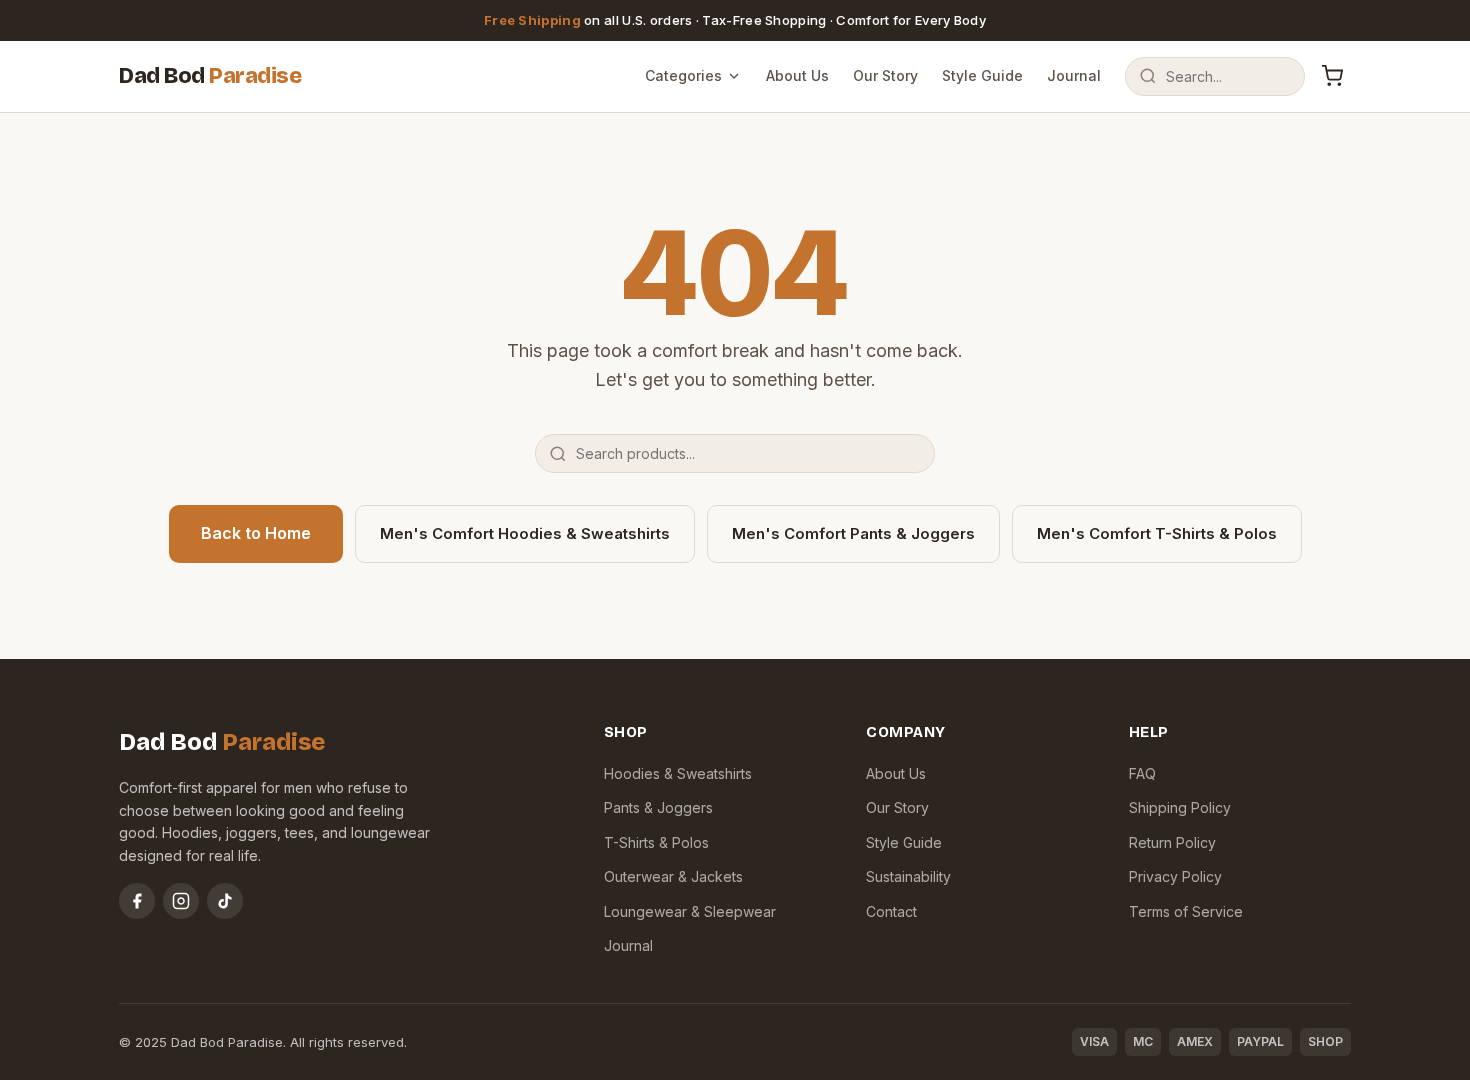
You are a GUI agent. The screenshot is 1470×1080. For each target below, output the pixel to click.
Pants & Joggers (658, 807)
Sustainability (908, 876)
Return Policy (1172, 842)
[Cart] (1332, 76)
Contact (891, 911)
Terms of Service (1186, 911)
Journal (1074, 75)
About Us (797, 75)
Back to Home (256, 533)
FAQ (1142, 773)
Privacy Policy (1175, 876)
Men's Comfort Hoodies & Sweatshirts (525, 533)
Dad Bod (210, 76)
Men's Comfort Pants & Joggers (853, 533)
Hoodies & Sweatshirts (678, 773)
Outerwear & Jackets (673, 876)
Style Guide (982, 75)
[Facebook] (137, 901)
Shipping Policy (1180, 807)
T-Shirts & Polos (656, 842)
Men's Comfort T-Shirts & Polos (1157, 533)
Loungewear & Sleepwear (690, 911)
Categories (683, 75)
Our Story (885, 75)
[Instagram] (181, 901)
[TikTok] (225, 901)
